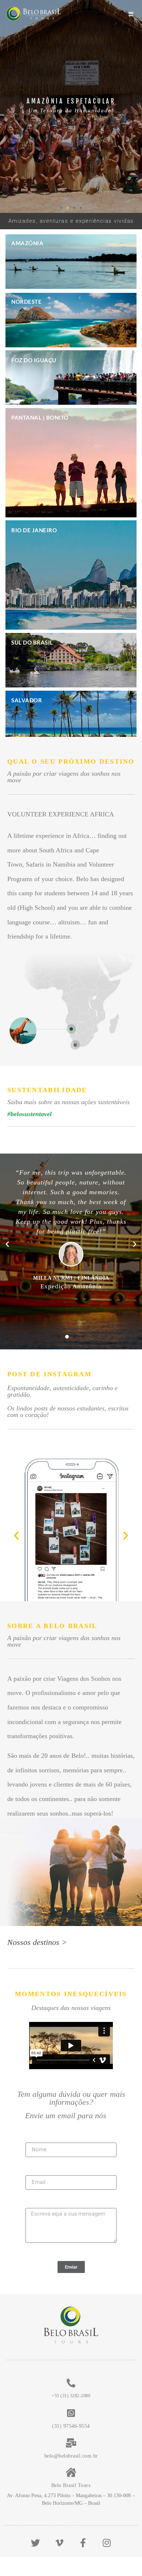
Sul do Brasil (32, 642)
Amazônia (27, 243)
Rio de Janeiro (34, 530)
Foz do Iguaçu (34, 360)
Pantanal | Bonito (40, 417)
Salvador (27, 700)
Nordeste (26, 302)
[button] (61, 208)
